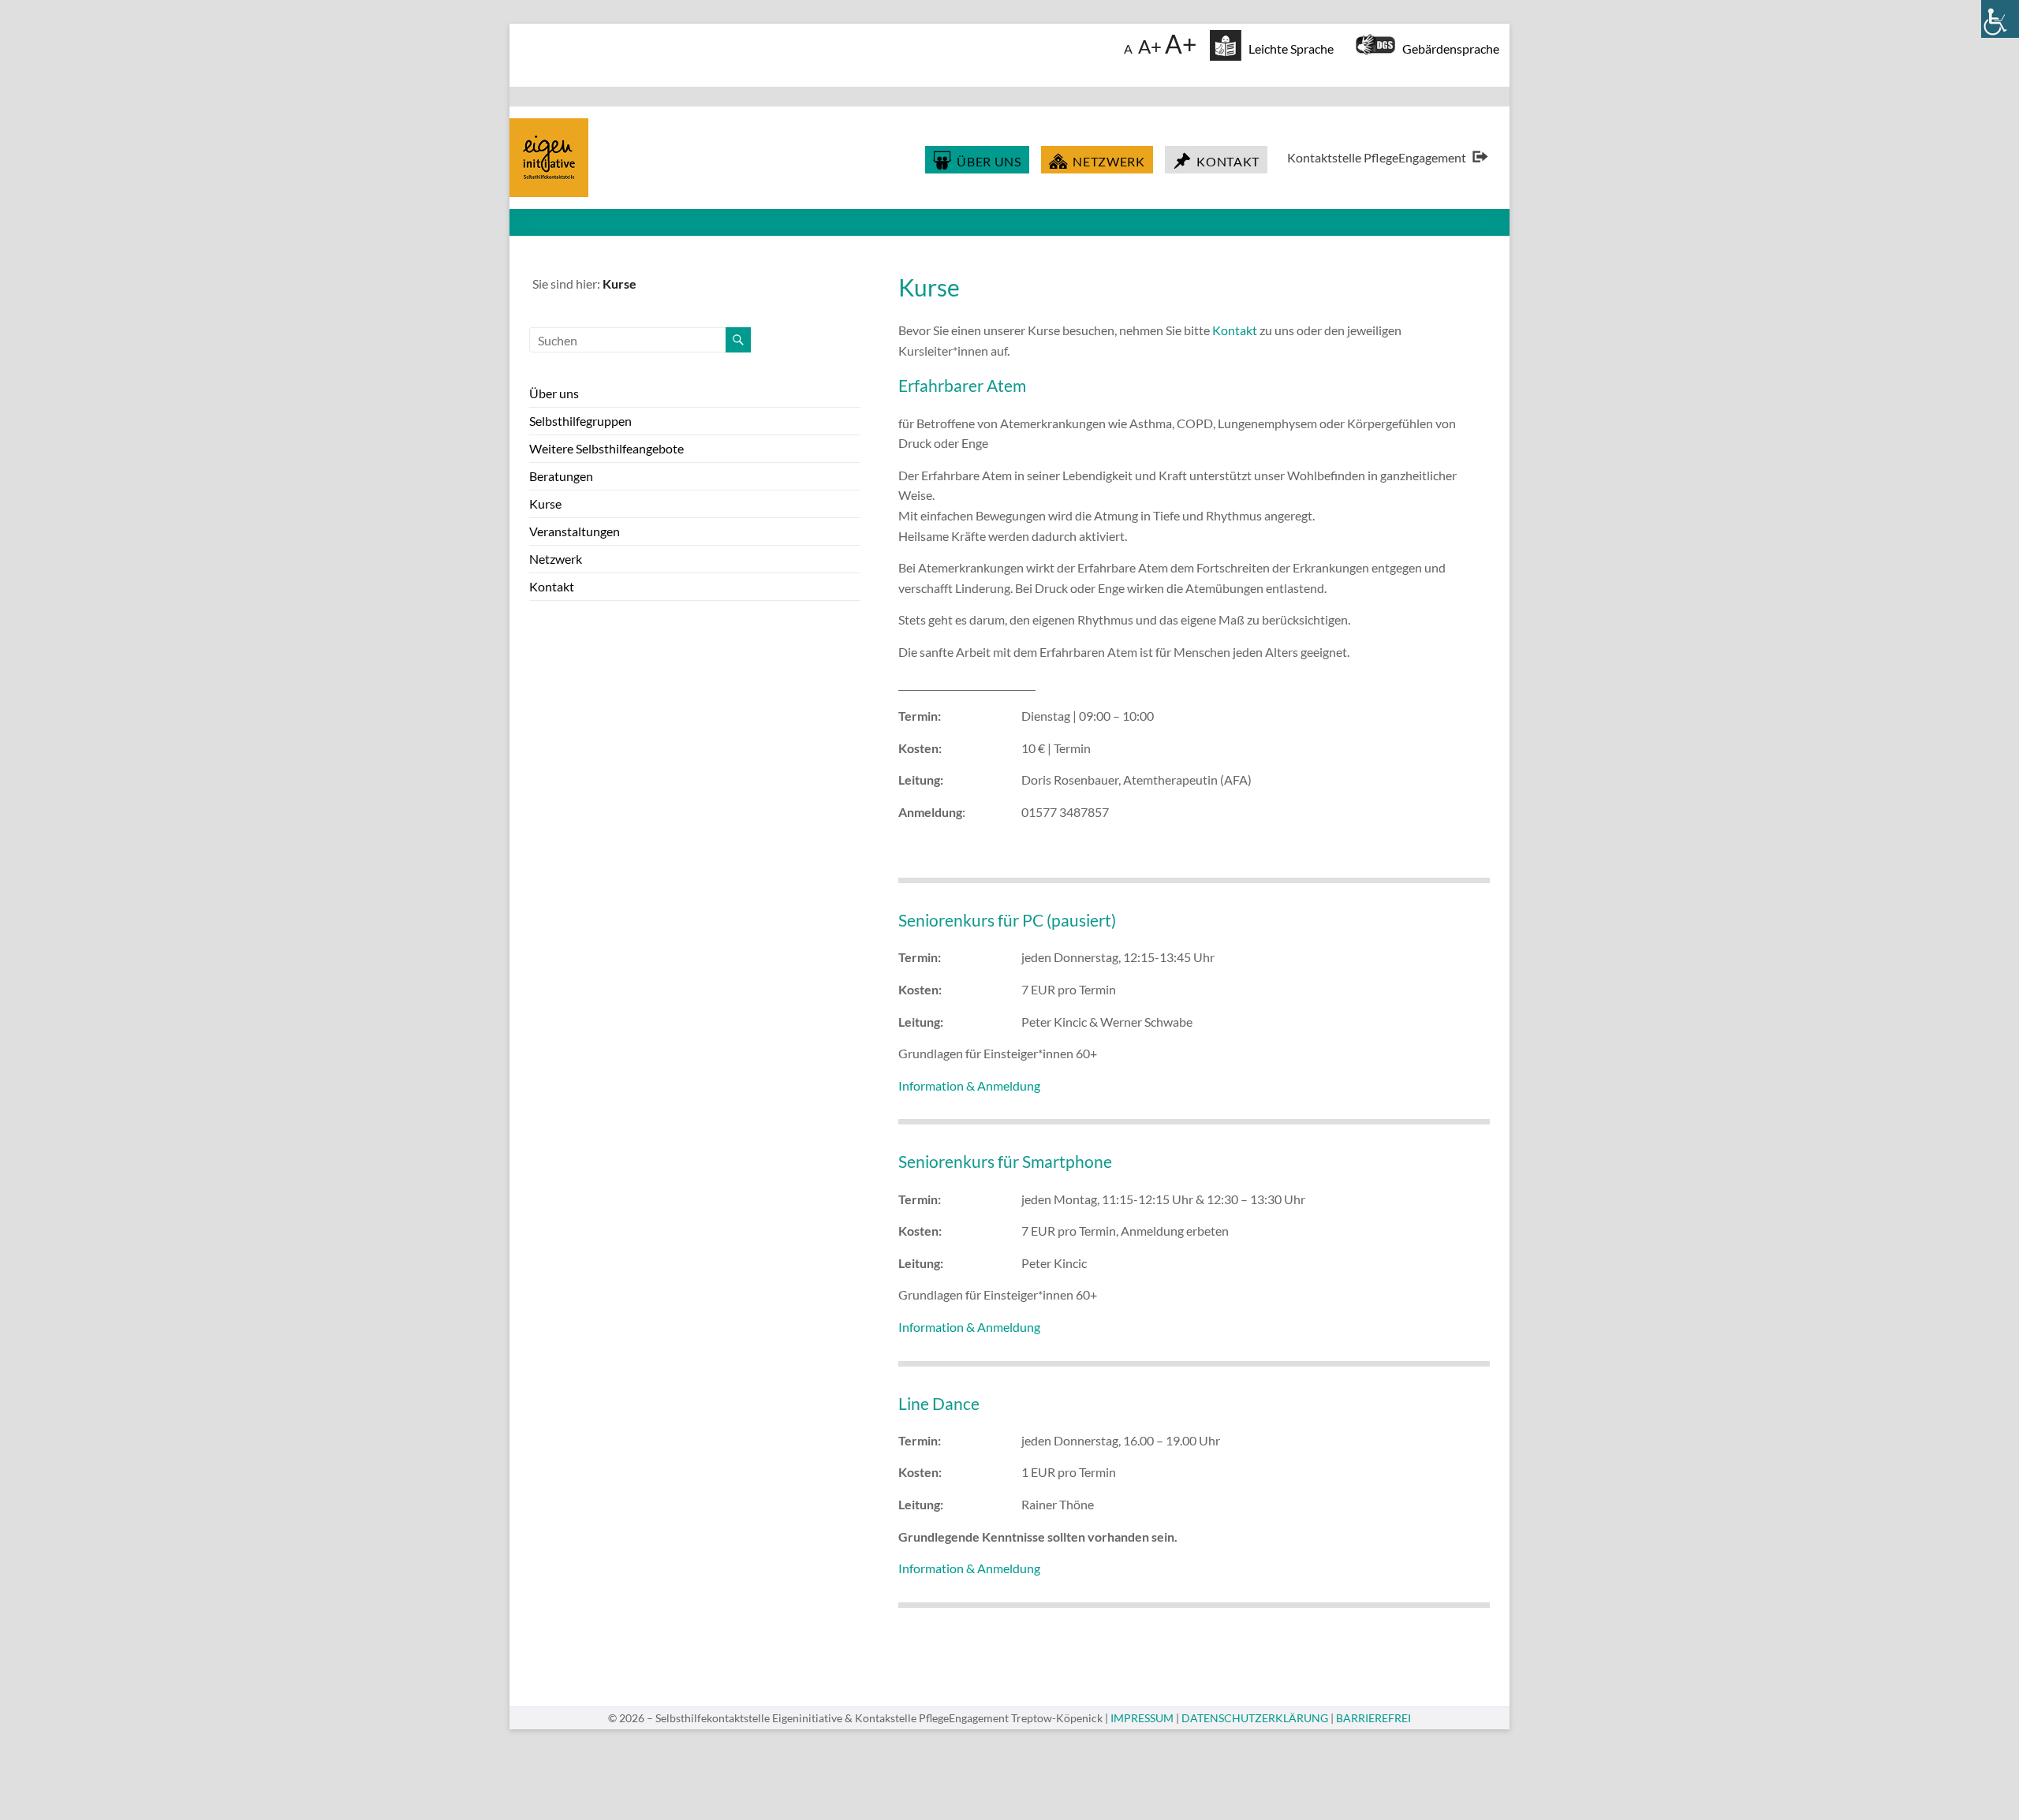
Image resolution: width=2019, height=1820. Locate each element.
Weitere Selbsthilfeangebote (606, 448)
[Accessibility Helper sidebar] (2000, 19)
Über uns (554, 393)
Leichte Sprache (1288, 48)
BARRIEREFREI (1373, 1718)
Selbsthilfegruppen (580, 421)
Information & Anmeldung (969, 1085)
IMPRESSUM (1142, 1718)
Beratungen (561, 476)
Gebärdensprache (1447, 48)
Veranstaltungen (575, 531)
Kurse (545, 503)
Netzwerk (556, 559)
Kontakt (1235, 330)
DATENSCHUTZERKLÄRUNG (1255, 1718)
